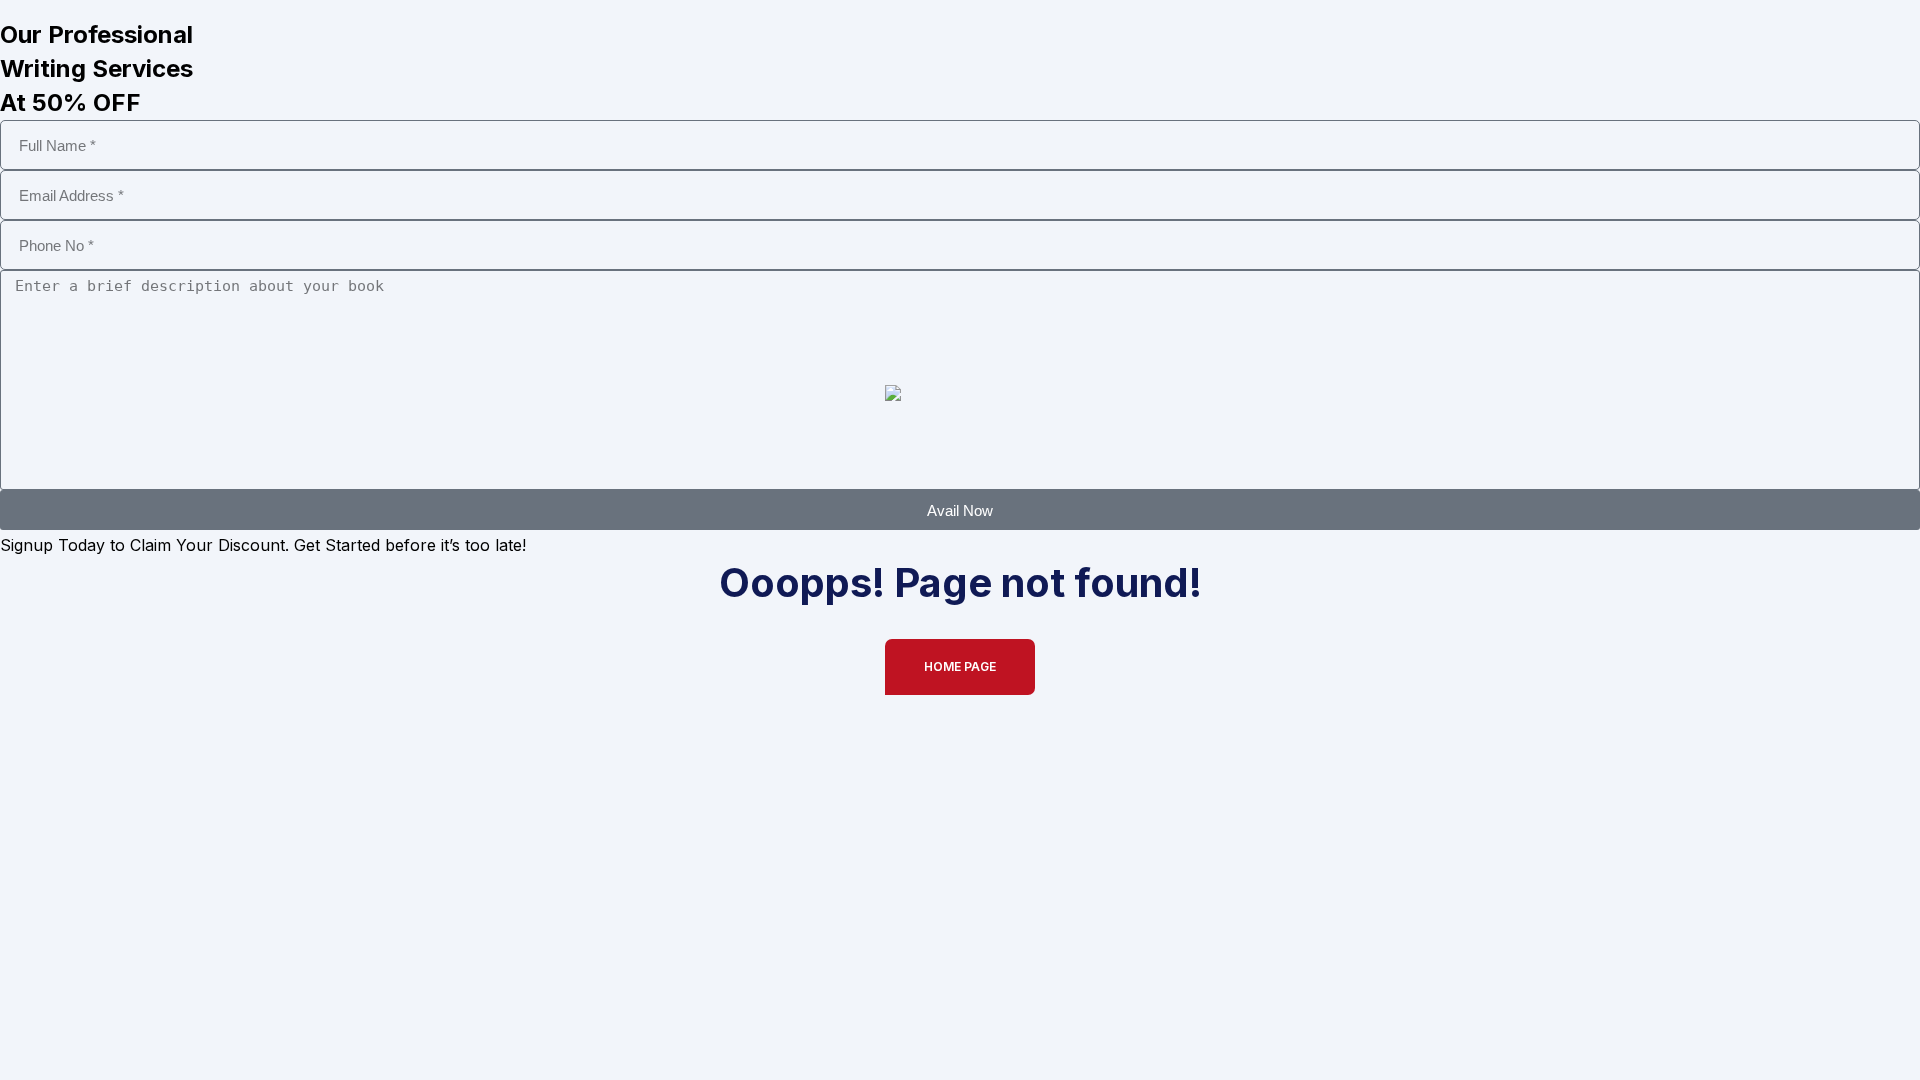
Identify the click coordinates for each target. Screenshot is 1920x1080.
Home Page (960, 666)
